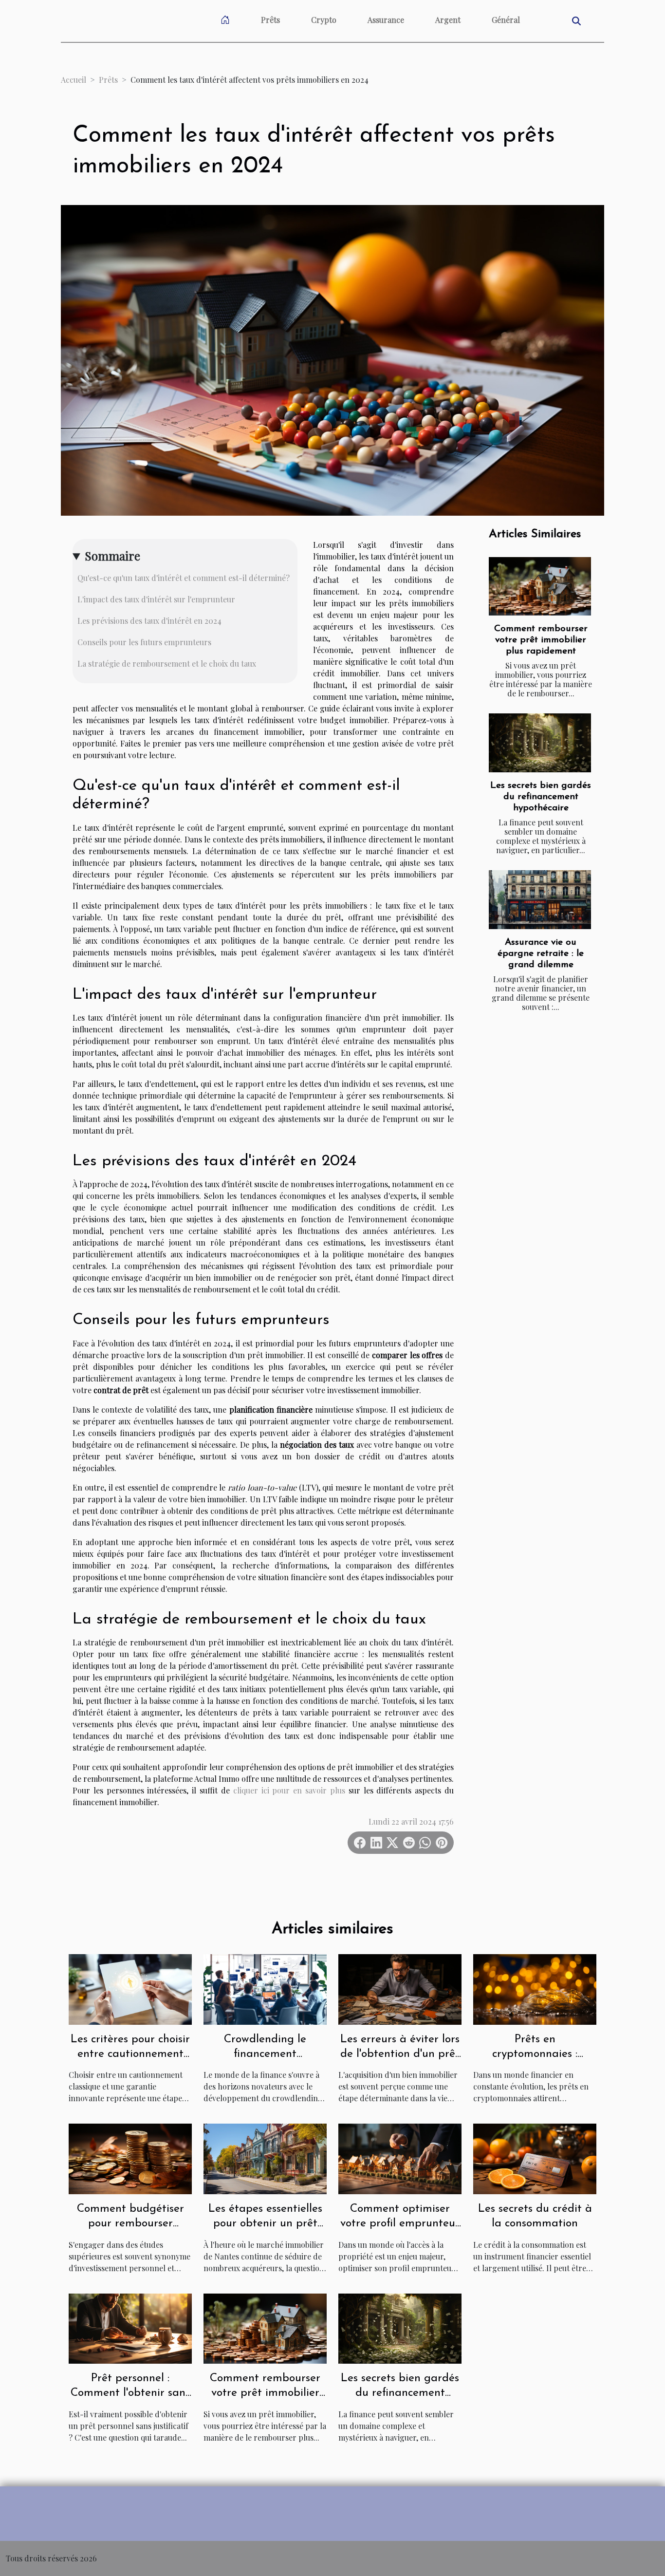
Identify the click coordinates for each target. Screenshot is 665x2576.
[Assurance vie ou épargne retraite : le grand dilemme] (540, 899)
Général (506, 20)
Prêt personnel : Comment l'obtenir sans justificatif (130, 2393)
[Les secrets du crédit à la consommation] (535, 2158)
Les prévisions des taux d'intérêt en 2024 (149, 621)
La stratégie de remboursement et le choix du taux (167, 663)
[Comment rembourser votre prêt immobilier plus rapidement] (540, 586)
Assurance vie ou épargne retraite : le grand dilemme (541, 954)
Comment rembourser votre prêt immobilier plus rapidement (541, 640)
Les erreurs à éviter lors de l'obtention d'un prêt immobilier (400, 2054)
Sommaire (112, 556)
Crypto (324, 20)
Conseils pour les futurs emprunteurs (144, 642)
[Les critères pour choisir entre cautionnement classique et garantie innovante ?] (130, 1988)
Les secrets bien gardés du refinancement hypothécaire (541, 797)
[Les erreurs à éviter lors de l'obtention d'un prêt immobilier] (400, 1988)
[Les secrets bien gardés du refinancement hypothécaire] (540, 743)
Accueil (74, 80)
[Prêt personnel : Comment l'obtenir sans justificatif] (130, 2327)
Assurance (386, 20)
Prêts (270, 20)
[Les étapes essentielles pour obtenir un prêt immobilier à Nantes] (265, 2158)
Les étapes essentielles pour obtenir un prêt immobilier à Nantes (265, 2224)
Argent (448, 20)
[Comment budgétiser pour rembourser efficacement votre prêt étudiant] (130, 2158)
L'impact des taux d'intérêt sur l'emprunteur (156, 599)
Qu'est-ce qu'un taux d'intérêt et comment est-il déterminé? (184, 578)
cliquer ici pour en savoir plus (289, 1790)
